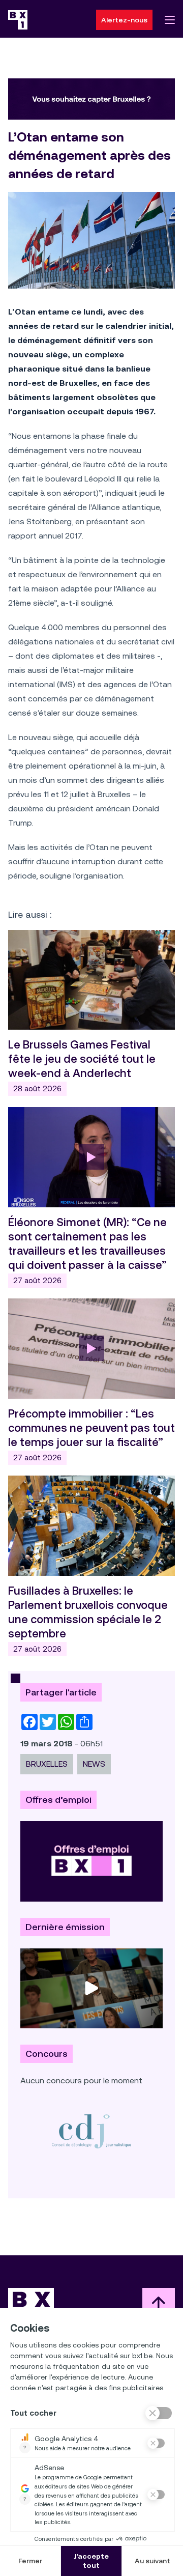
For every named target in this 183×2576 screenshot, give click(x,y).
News (94, 1764)
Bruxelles (47, 1764)
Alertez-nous (124, 20)
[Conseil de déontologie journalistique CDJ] (91, 2131)
